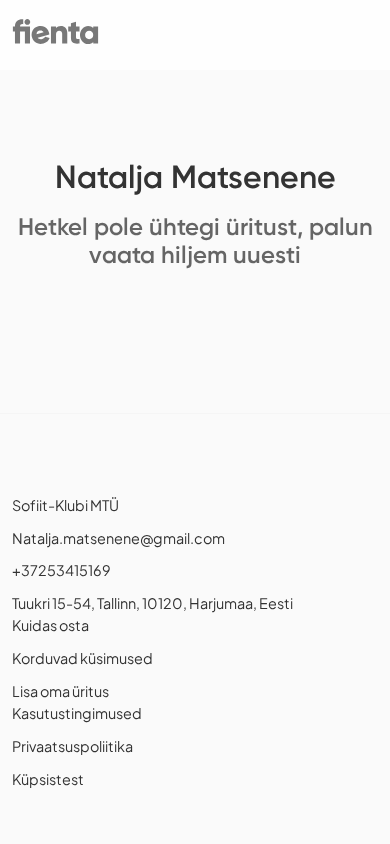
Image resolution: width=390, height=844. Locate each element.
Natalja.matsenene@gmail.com (118, 538)
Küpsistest (48, 779)
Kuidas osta (50, 625)
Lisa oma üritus (60, 691)
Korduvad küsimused (82, 658)
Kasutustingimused (77, 713)
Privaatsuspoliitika (72, 746)
